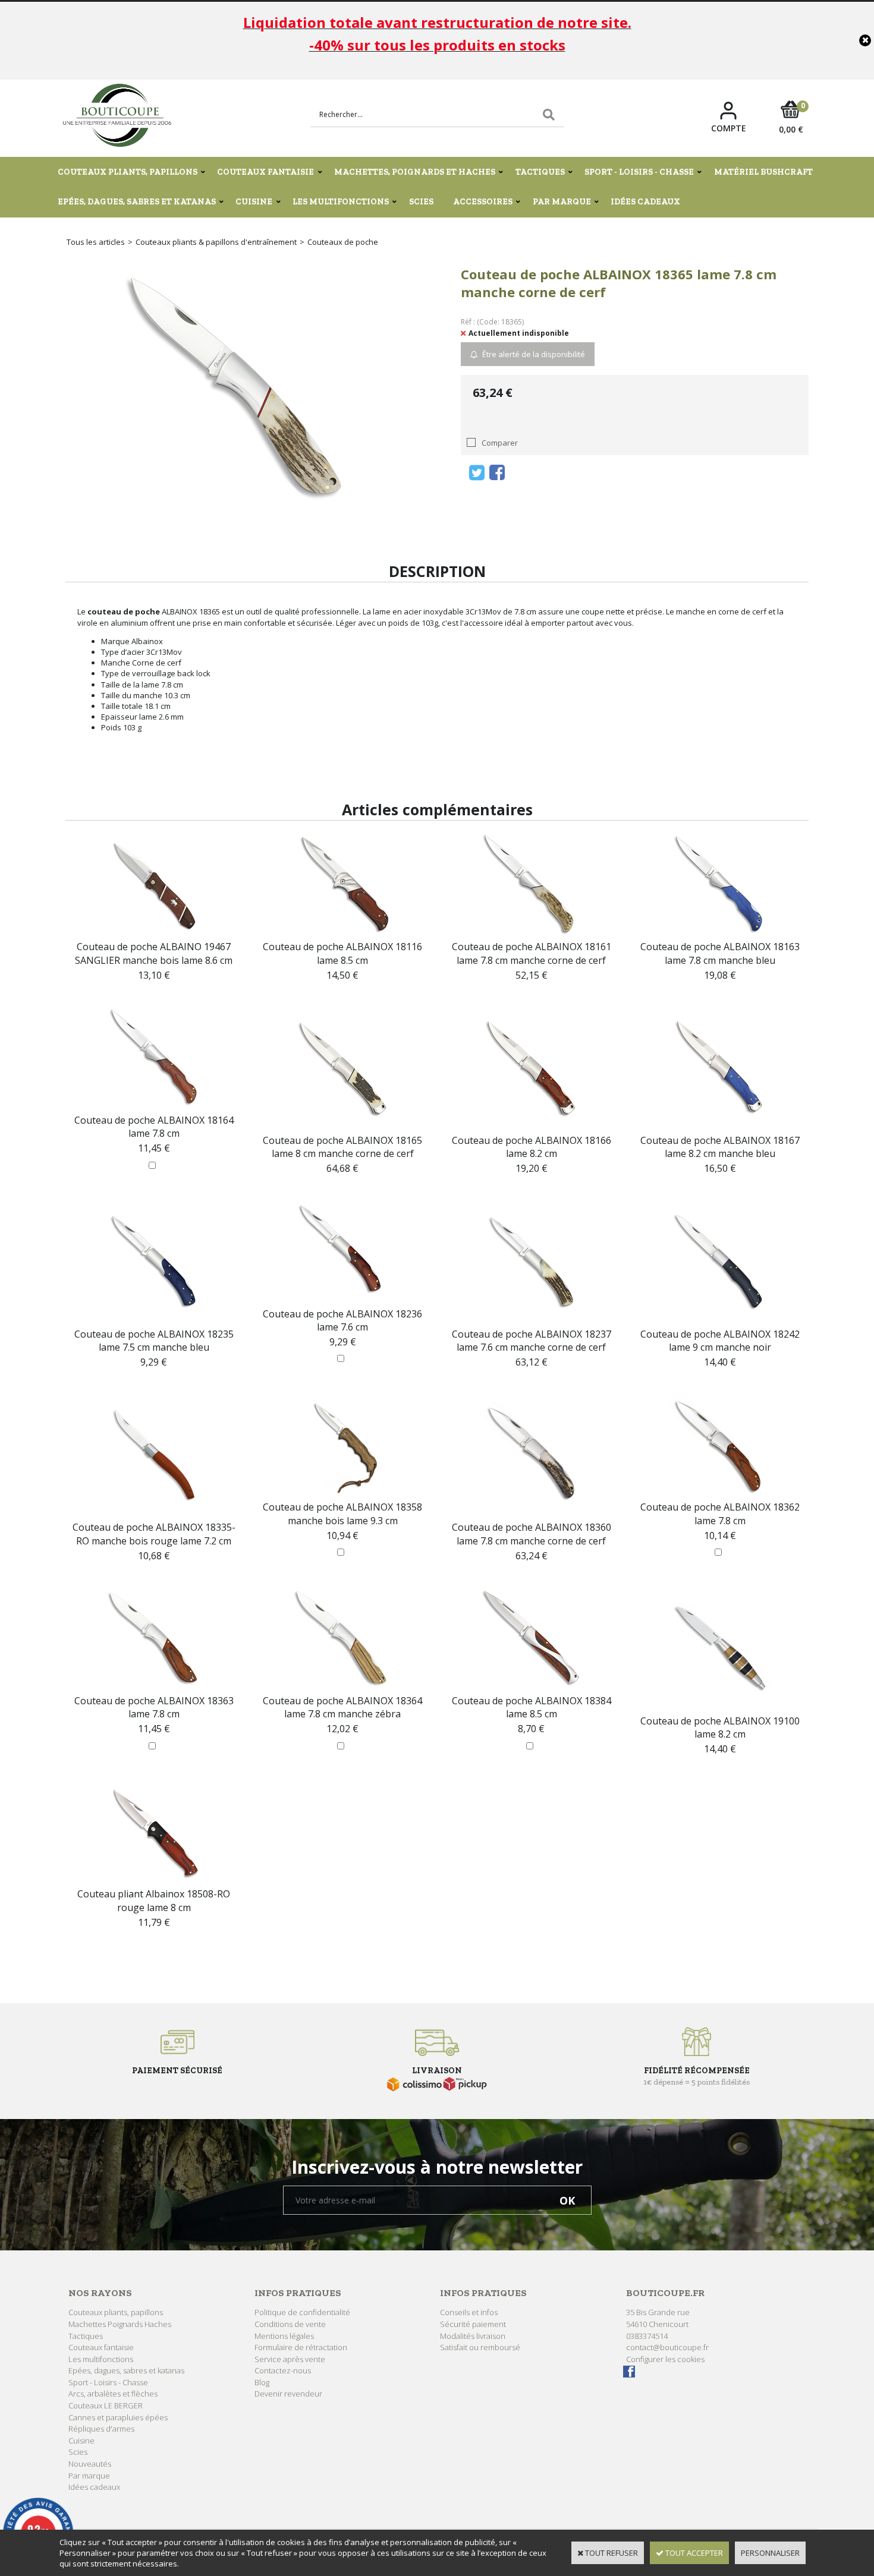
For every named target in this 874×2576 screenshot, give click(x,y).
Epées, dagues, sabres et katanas (137, 202)
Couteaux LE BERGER (106, 2405)
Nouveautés (90, 2464)
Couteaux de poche (343, 242)
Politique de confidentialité (302, 2312)
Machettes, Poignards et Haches (415, 172)
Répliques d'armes (101, 2429)
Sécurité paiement (473, 2324)
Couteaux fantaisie (265, 172)
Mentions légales (284, 2336)
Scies (421, 202)
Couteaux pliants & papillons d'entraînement (216, 242)
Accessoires (483, 202)
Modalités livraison (473, 2336)
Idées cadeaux (645, 202)
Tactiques (540, 172)
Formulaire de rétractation (301, 2347)
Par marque (562, 202)
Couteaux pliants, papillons (128, 172)
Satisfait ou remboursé (480, 2347)
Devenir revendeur (288, 2394)
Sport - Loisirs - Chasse (639, 172)
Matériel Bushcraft (763, 172)
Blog (262, 2382)
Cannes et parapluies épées (118, 2417)
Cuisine (254, 202)
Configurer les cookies (665, 2359)
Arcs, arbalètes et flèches (113, 2394)
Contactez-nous (283, 2370)
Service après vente (290, 2359)
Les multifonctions (341, 202)
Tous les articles (96, 242)
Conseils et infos (469, 2312)
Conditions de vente (290, 2324)
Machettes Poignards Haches (120, 2324)
